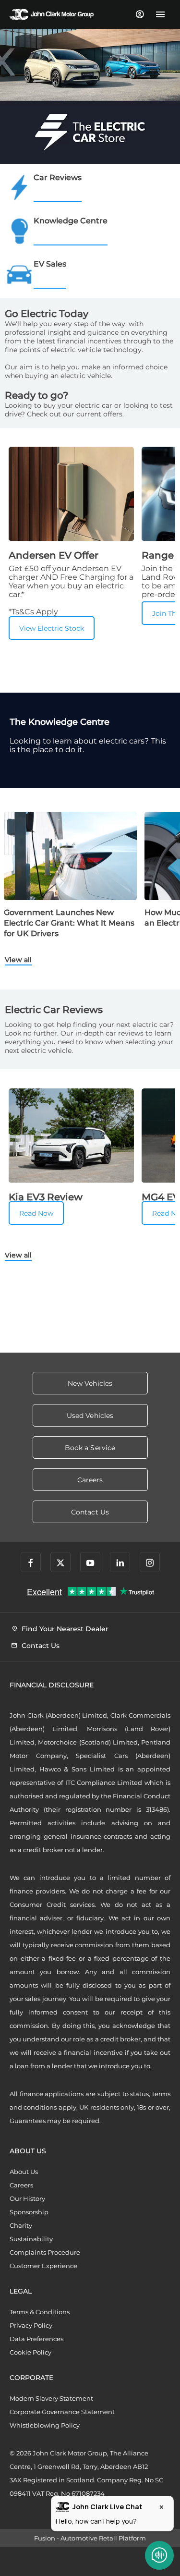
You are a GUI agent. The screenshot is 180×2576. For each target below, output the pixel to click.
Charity (21, 2225)
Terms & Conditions (40, 2312)
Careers (21, 2185)
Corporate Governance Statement (62, 2412)
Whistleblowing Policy (45, 2425)
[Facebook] (31, 1562)
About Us (24, 2172)
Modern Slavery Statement (51, 2398)
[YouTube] (90, 1562)
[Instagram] (150, 1562)
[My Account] (139, 14)
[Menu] (160, 14)
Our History (27, 2198)
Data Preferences (36, 2339)
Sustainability (31, 2239)
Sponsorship (29, 2212)
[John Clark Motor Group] (52, 14)
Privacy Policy (31, 2325)
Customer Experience (43, 2266)
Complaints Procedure (45, 2252)
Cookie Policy (30, 2352)
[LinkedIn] (120, 1562)
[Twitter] (60, 1562)
